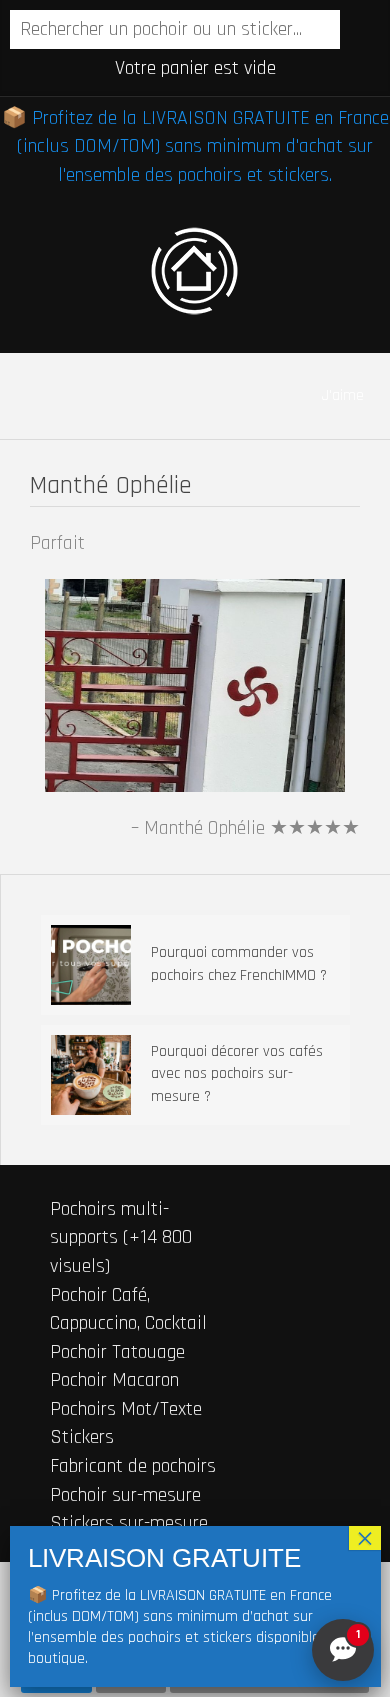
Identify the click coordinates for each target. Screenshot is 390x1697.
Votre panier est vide (195, 68)
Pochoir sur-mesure (125, 1495)
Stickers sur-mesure (129, 1523)
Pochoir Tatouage (117, 1352)
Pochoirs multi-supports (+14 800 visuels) (121, 1237)
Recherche (358, 31)
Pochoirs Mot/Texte (126, 1409)
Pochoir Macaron (114, 1380)
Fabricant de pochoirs (133, 1466)
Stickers (82, 1437)
